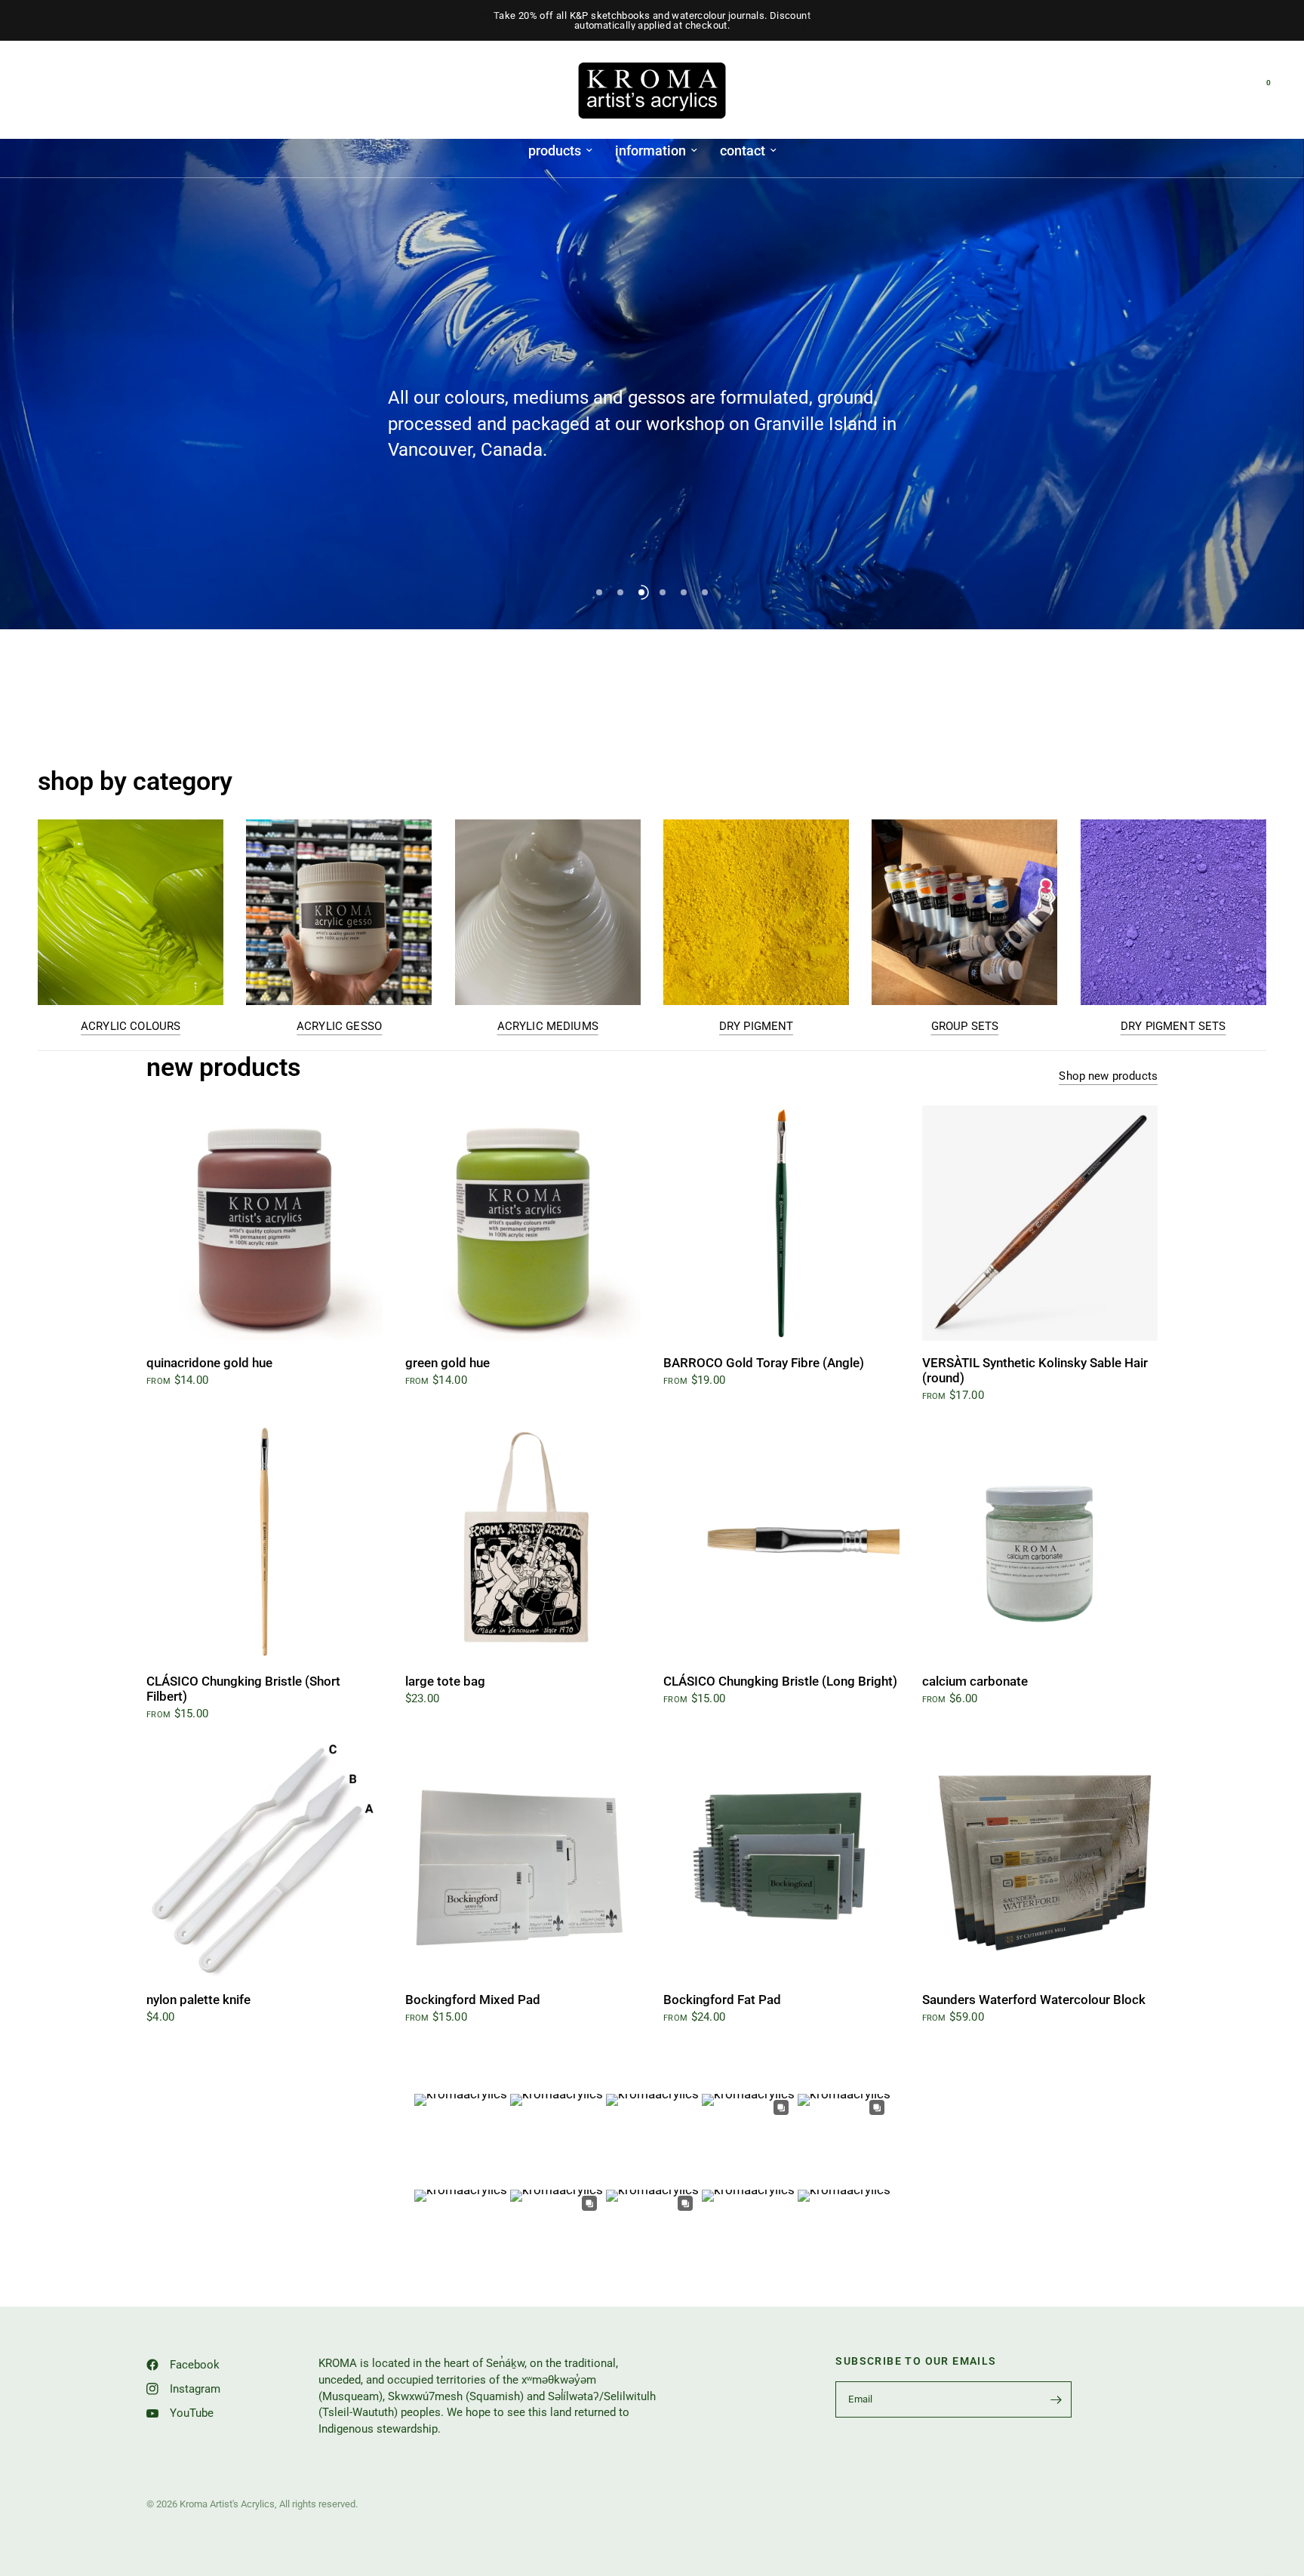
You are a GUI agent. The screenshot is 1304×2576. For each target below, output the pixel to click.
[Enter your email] (1056, 2399)
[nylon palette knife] (264, 1860)
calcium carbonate (975, 1681)
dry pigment (757, 1027)
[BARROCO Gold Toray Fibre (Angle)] (781, 1223)
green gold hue (447, 1363)
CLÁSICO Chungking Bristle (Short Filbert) (243, 1689)
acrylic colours (131, 1027)
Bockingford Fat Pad (722, 2000)
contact (743, 151)
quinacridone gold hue (209, 1363)
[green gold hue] (523, 1223)
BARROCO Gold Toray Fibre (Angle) (764, 1363)
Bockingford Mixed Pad (473, 2000)
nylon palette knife (198, 2000)
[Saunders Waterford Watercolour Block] (1040, 1860)
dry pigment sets (1173, 1027)
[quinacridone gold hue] (264, 1223)
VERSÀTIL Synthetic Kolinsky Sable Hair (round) (1035, 1371)
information (650, 151)
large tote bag (445, 1681)
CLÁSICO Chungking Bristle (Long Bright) (780, 1681)
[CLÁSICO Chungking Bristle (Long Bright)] (781, 1542)
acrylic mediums (548, 1027)
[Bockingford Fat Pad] (781, 1860)
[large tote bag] (523, 1542)
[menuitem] (560, 151)
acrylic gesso (339, 1027)
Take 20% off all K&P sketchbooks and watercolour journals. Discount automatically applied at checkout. (652, 20)
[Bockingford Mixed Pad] (523, 1860)
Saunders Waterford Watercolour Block (1034, 2000)
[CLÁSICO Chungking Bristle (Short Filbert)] (264, 1542)
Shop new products (1108, 1076)
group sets (965, 1027)
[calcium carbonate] (1040, 1542)
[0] (1255, 91)
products (555, 151)
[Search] (1230, 91)
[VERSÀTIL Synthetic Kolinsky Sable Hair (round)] (1040, 1223)
